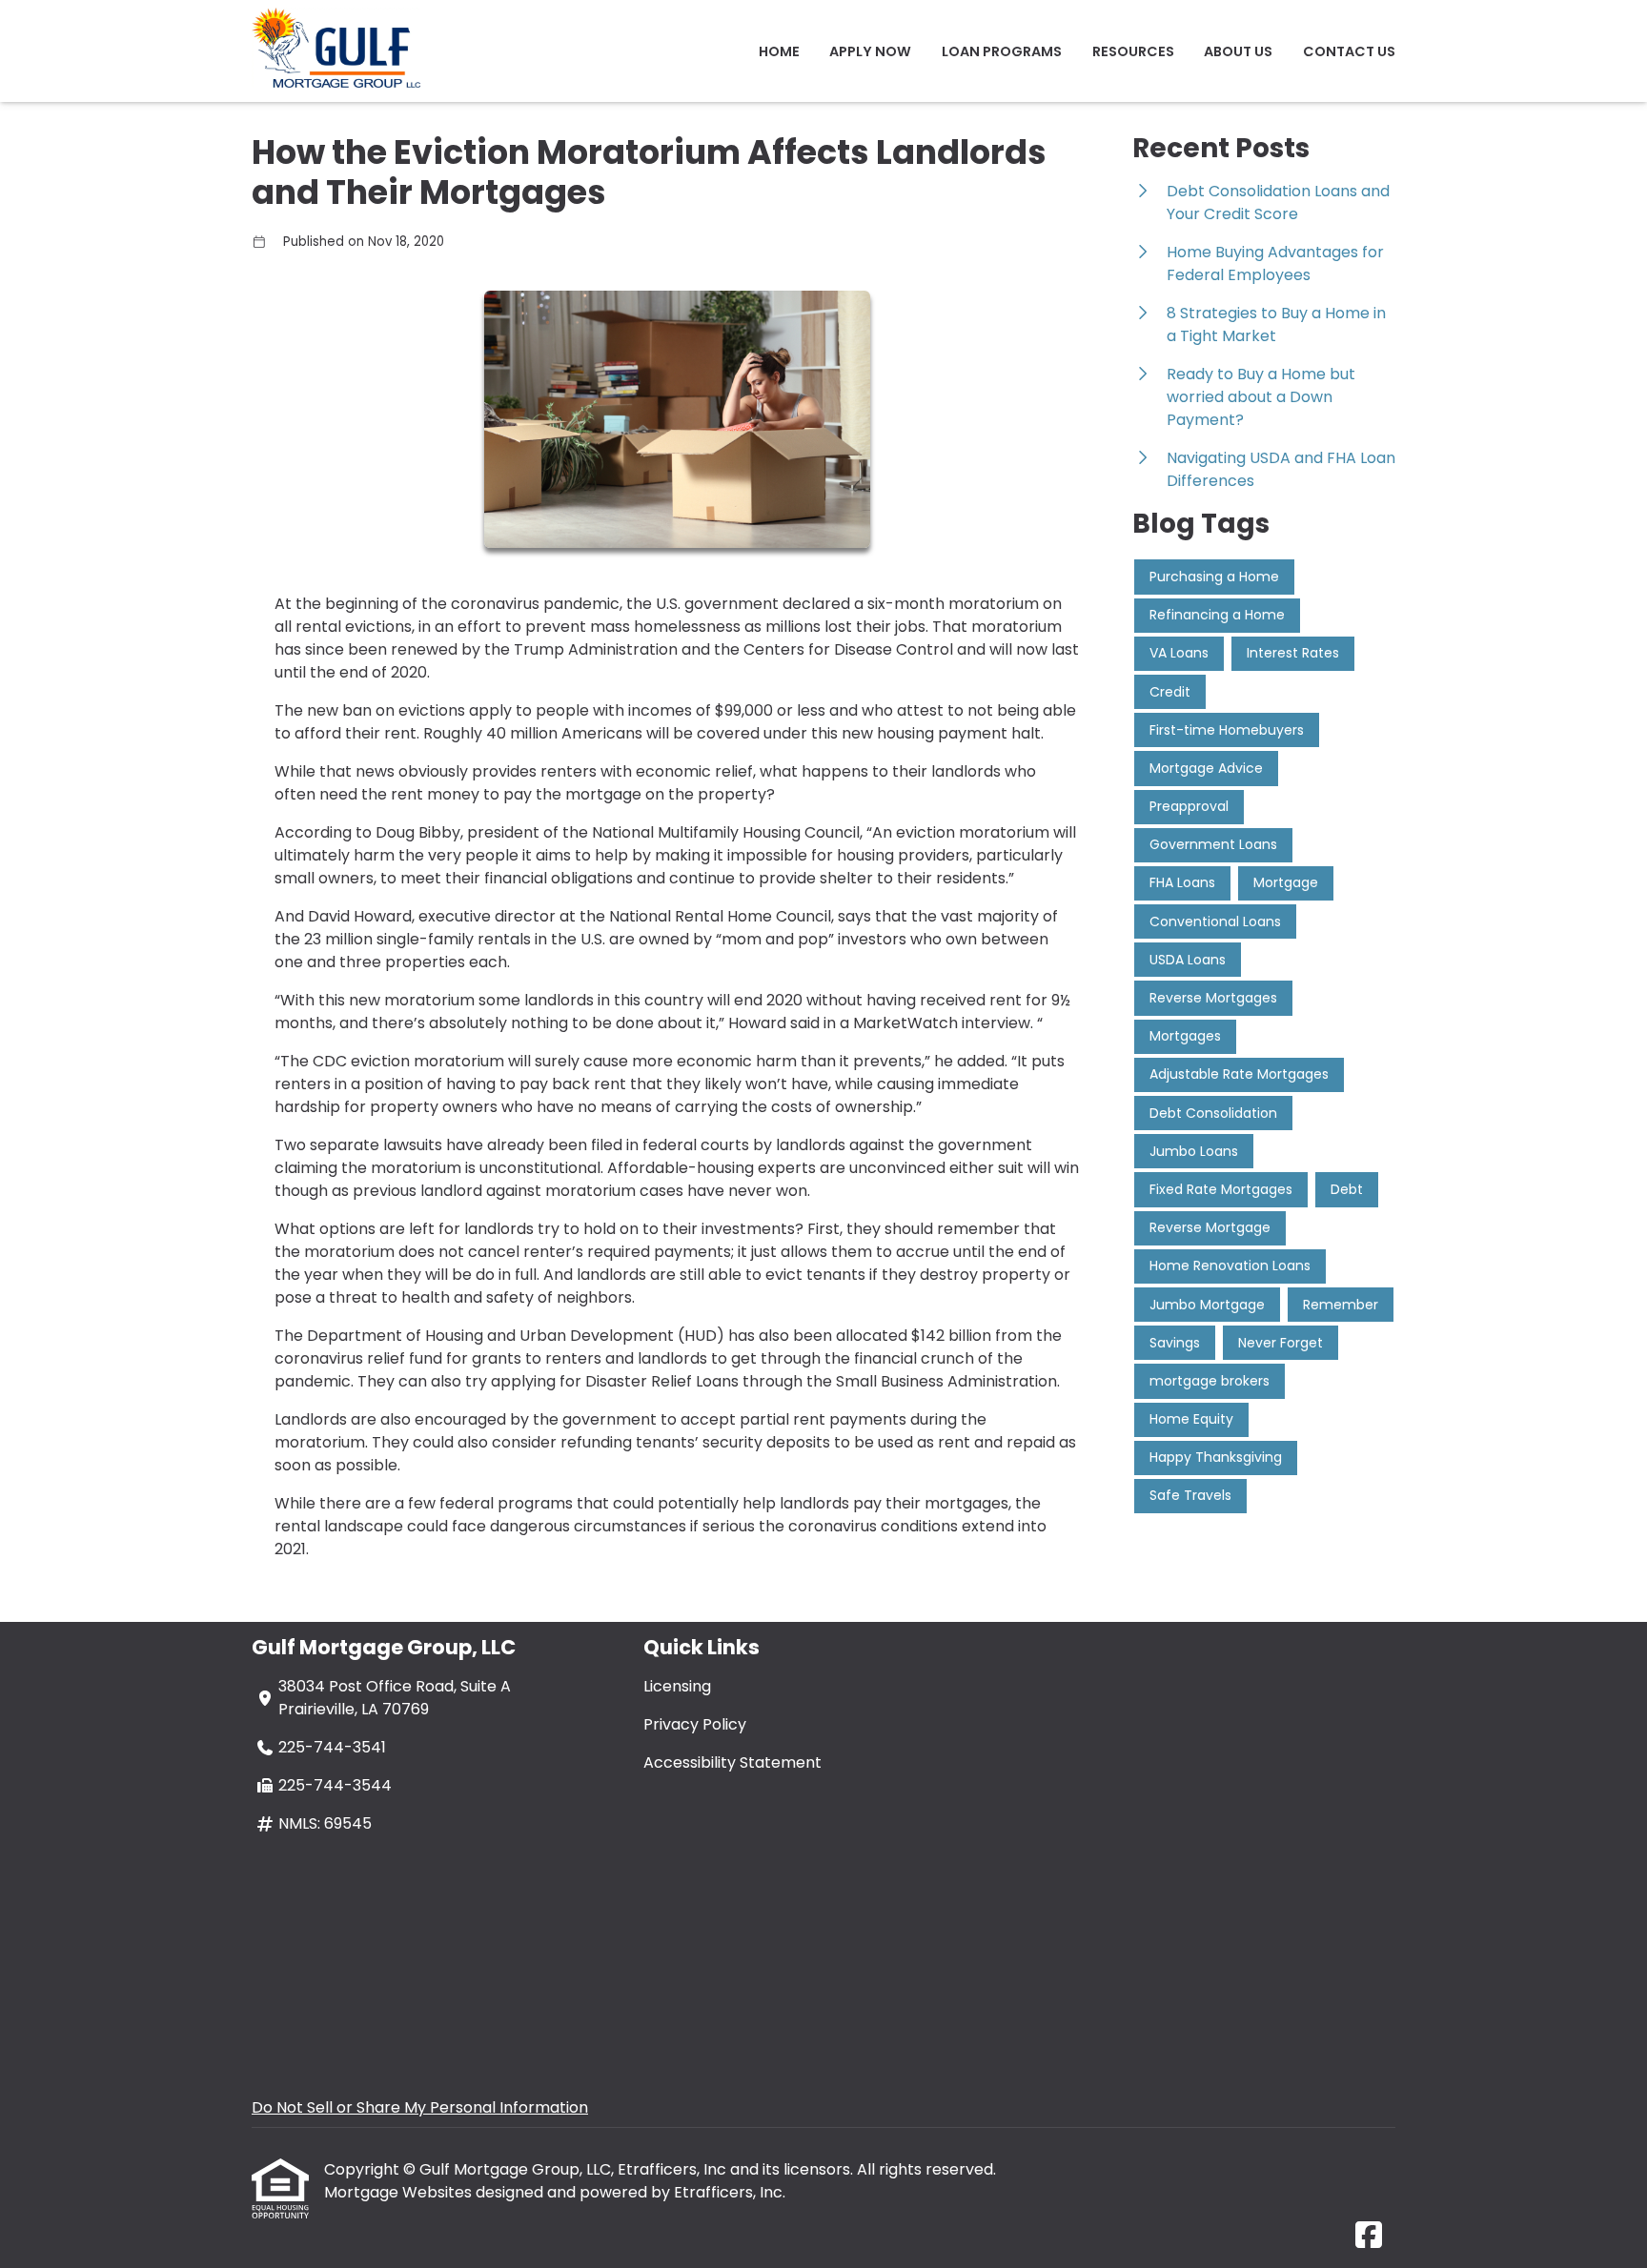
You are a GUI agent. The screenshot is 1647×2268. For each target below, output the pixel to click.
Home (779, 51)
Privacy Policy (695, 1724)
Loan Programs (1002, 51)
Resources (1133, 51)
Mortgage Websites (400, 2192)
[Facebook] (1369, 2236)
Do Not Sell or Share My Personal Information (420, 2107)
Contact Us (1349, 51)
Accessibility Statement (732, 1762)
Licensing (677, 1686)
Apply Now (870, 51)
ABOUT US (1238, 51)
